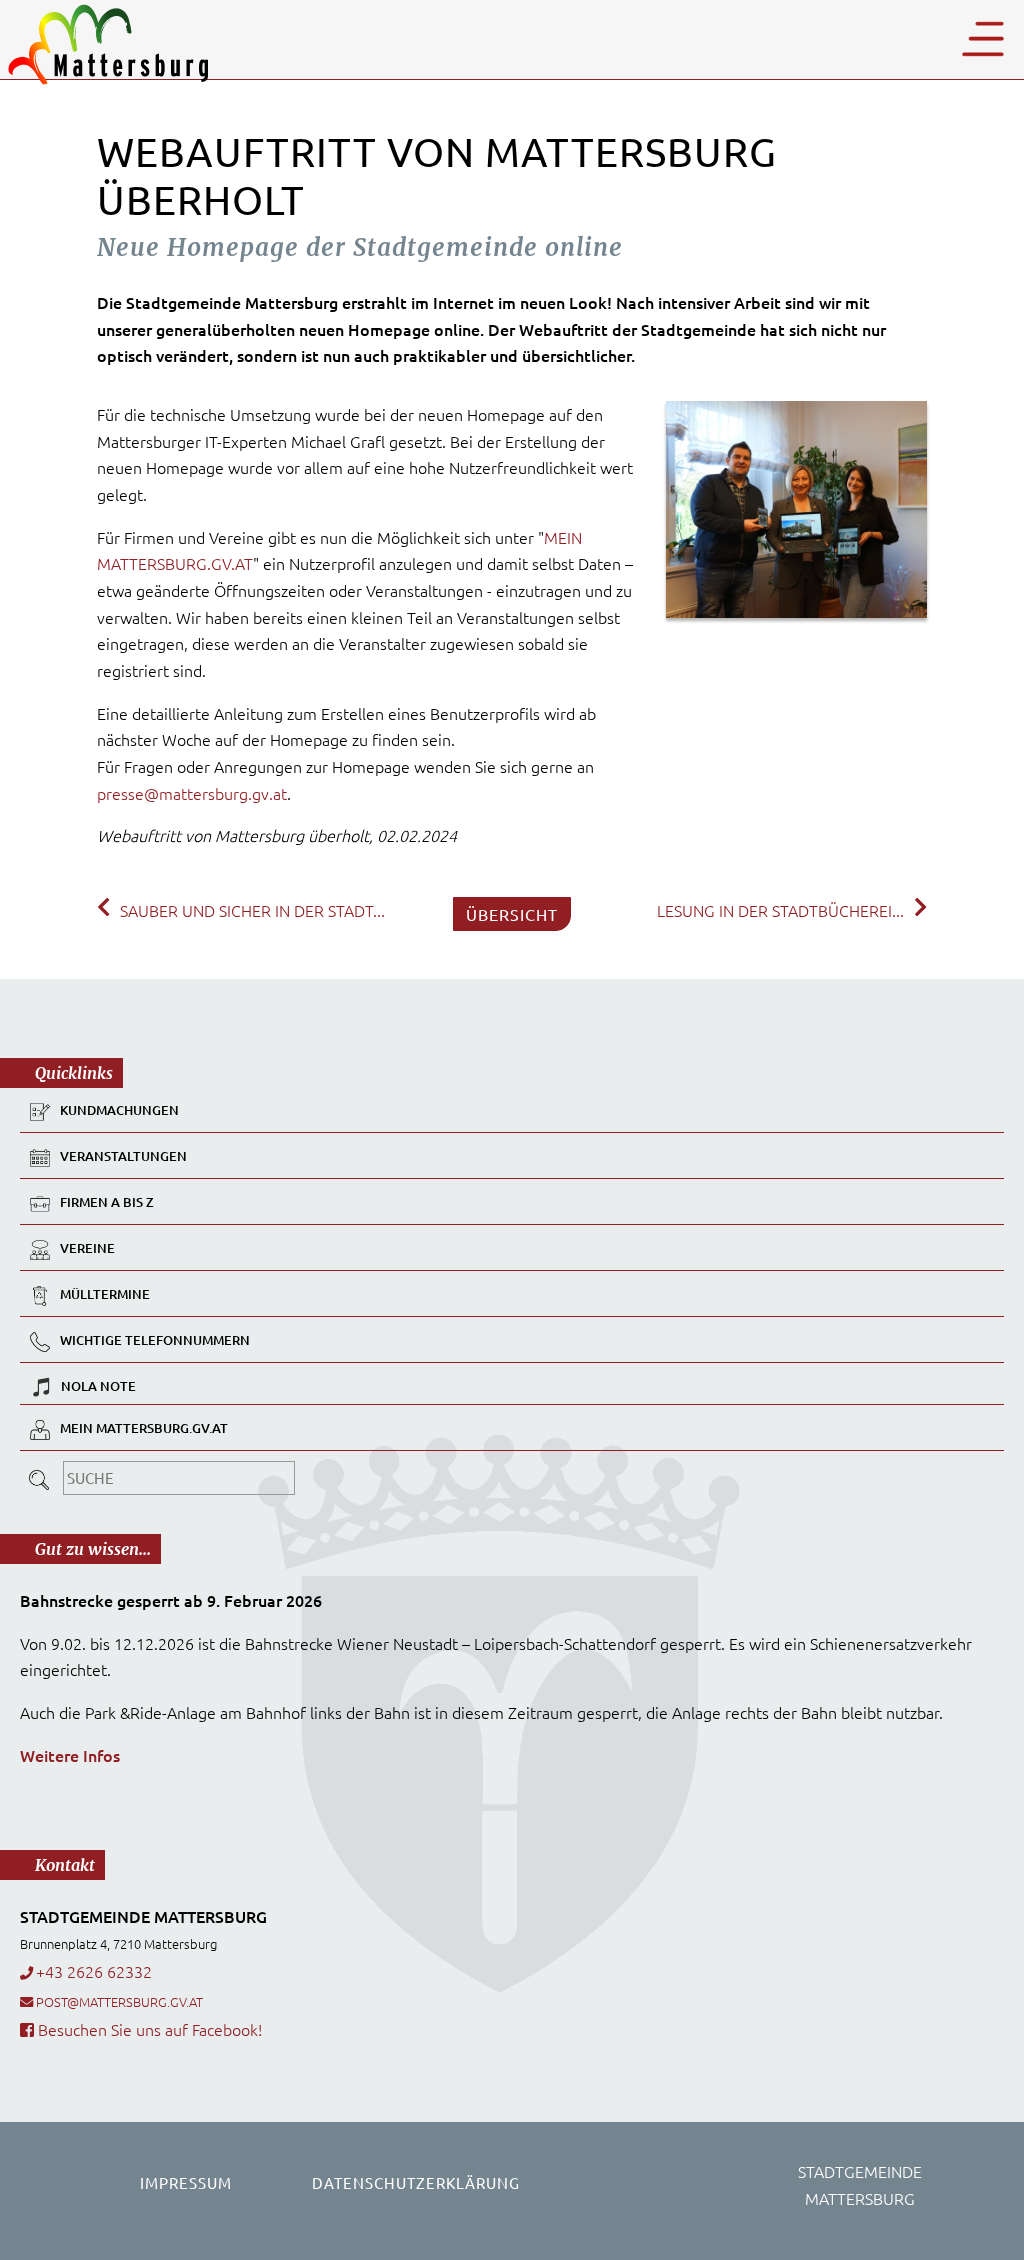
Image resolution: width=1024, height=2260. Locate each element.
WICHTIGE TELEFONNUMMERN (155, 1340)
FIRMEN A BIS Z (107, 1202)
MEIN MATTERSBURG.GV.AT (144, 1428)
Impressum (186, 2182)
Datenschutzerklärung (416, 2182)
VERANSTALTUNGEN (123, 1156)
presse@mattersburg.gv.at (192, 793)
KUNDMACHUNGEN (119, 1110)
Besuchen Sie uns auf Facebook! (148, 2029)
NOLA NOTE (98, 1386)
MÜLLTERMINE (105, 1294)
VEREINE (87, 1248)
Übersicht (512, 914)
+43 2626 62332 (94, 1971)
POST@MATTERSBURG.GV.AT (119, 2001)
